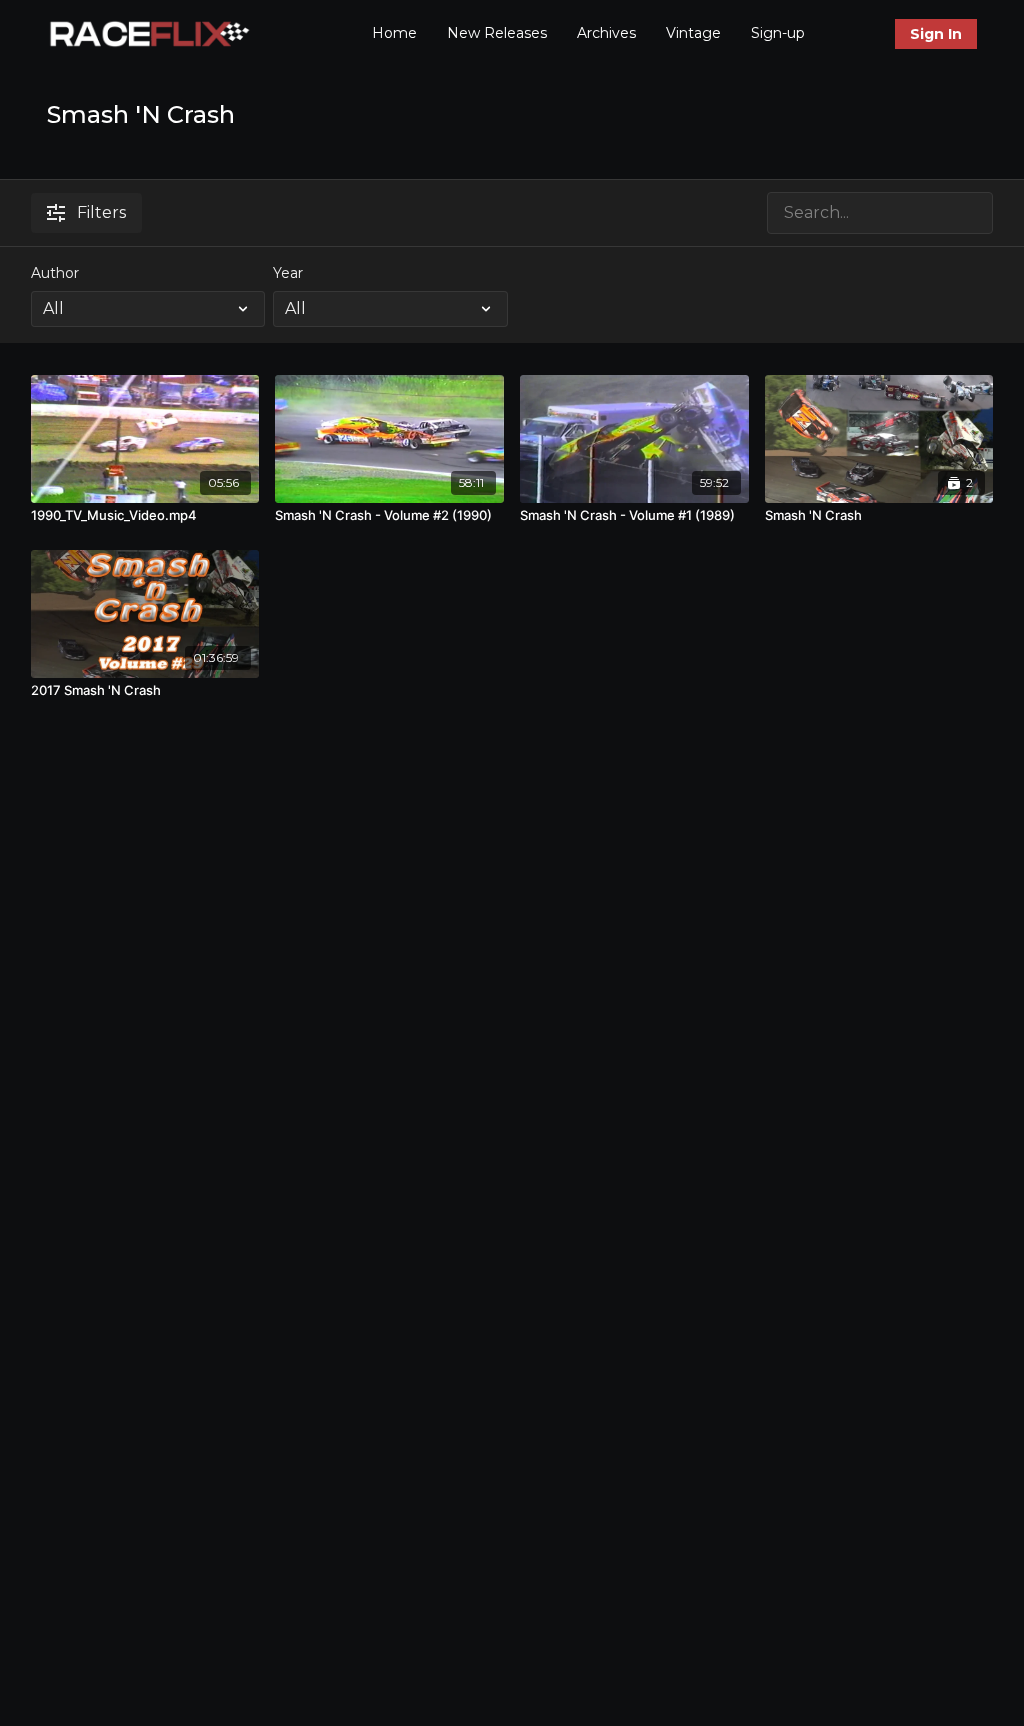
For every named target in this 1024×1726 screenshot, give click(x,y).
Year (288, 273)
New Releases (497, 33)
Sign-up (778, 33)
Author (55, 273)
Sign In (936, 34)
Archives (606, 33)
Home (394, 33)
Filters (101, 212)
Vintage (693, 33)
